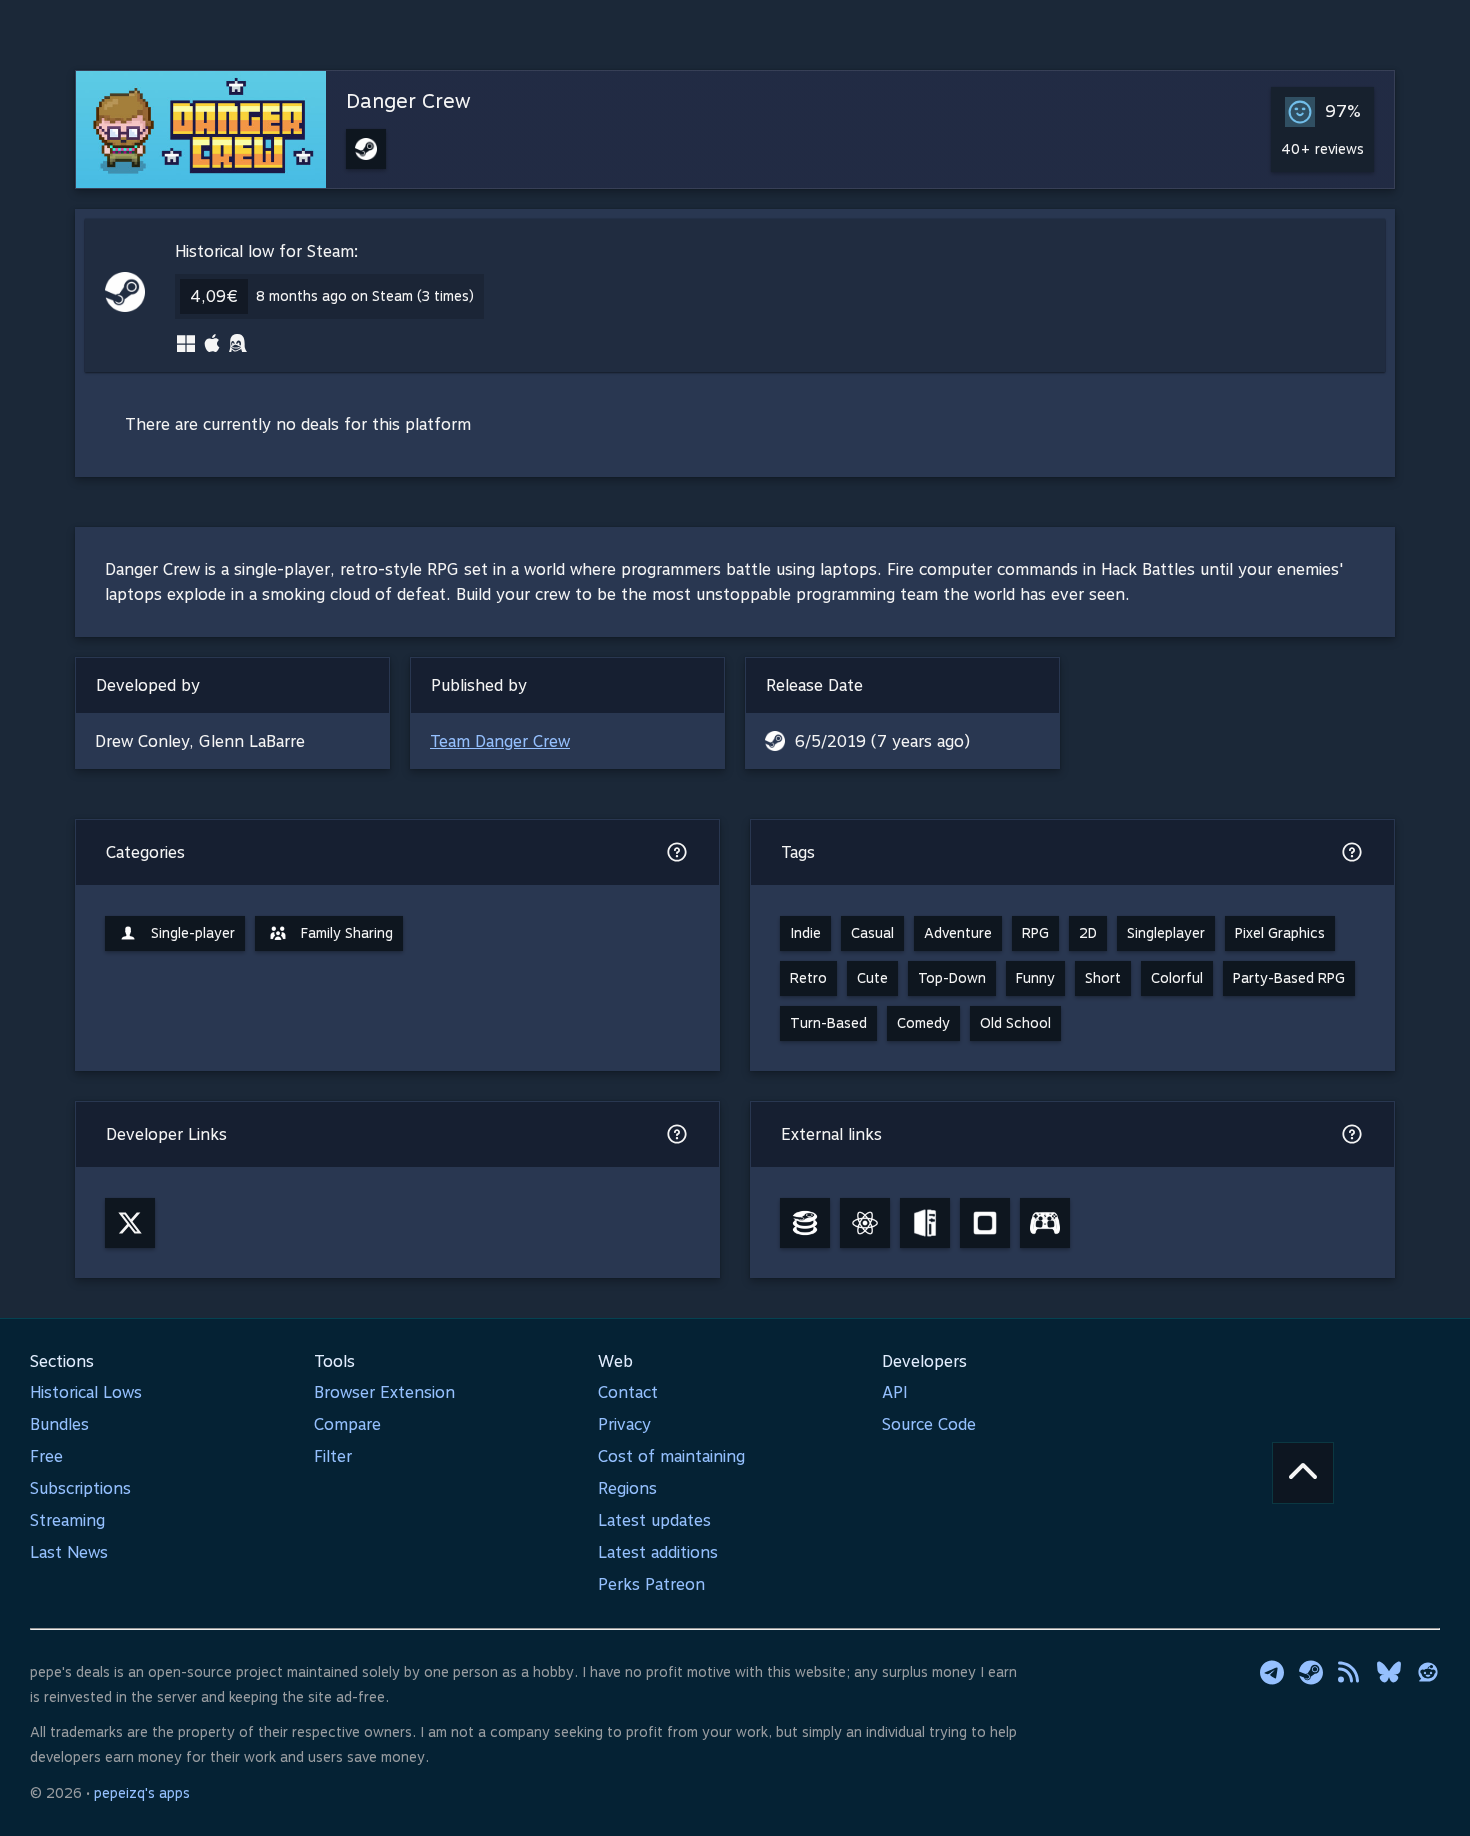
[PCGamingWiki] (925, 1223)
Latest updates (654, 1520)
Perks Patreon (651, 1584)
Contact (628, 1392)
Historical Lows (86, 1392)
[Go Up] (1303, 1473)
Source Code (929, 1424)
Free (46, 1456)
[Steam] (1311, 1672)
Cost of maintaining (671, 1456)
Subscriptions (80, 1488)
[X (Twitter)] (130, 1223)
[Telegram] (1272, 1672)
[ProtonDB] (865, 1223)
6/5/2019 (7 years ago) (882, 741)
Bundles (59, 1424)
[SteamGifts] (985, 1223)
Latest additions (658, 1552)
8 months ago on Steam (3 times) (365, 296)
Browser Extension (384, 1392)
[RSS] (1350, 1672)
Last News (69, 1552)
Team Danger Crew (500, 741)
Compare (347, 1424)
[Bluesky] (1389, 1672)
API (895, 1392)
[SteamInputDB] (1045, 1223)
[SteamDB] (805, 1223)
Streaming (67, 1520)
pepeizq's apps (142, 1793)
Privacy (624, 1424)
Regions (627, 1488)
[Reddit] (1428, 1672)
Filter (333, 1456)
